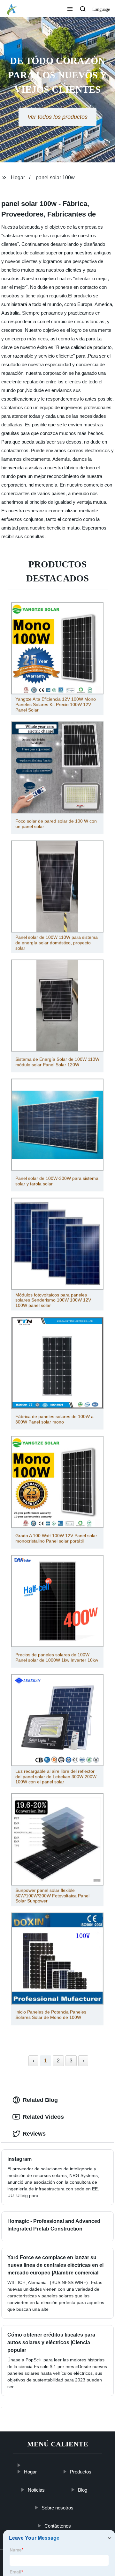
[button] (70, 10)
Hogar (18, 178)
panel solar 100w (55, 178)
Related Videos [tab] (43, 2117)
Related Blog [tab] (40, 2100)
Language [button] (101, 9)
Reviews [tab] (34, 2134)
